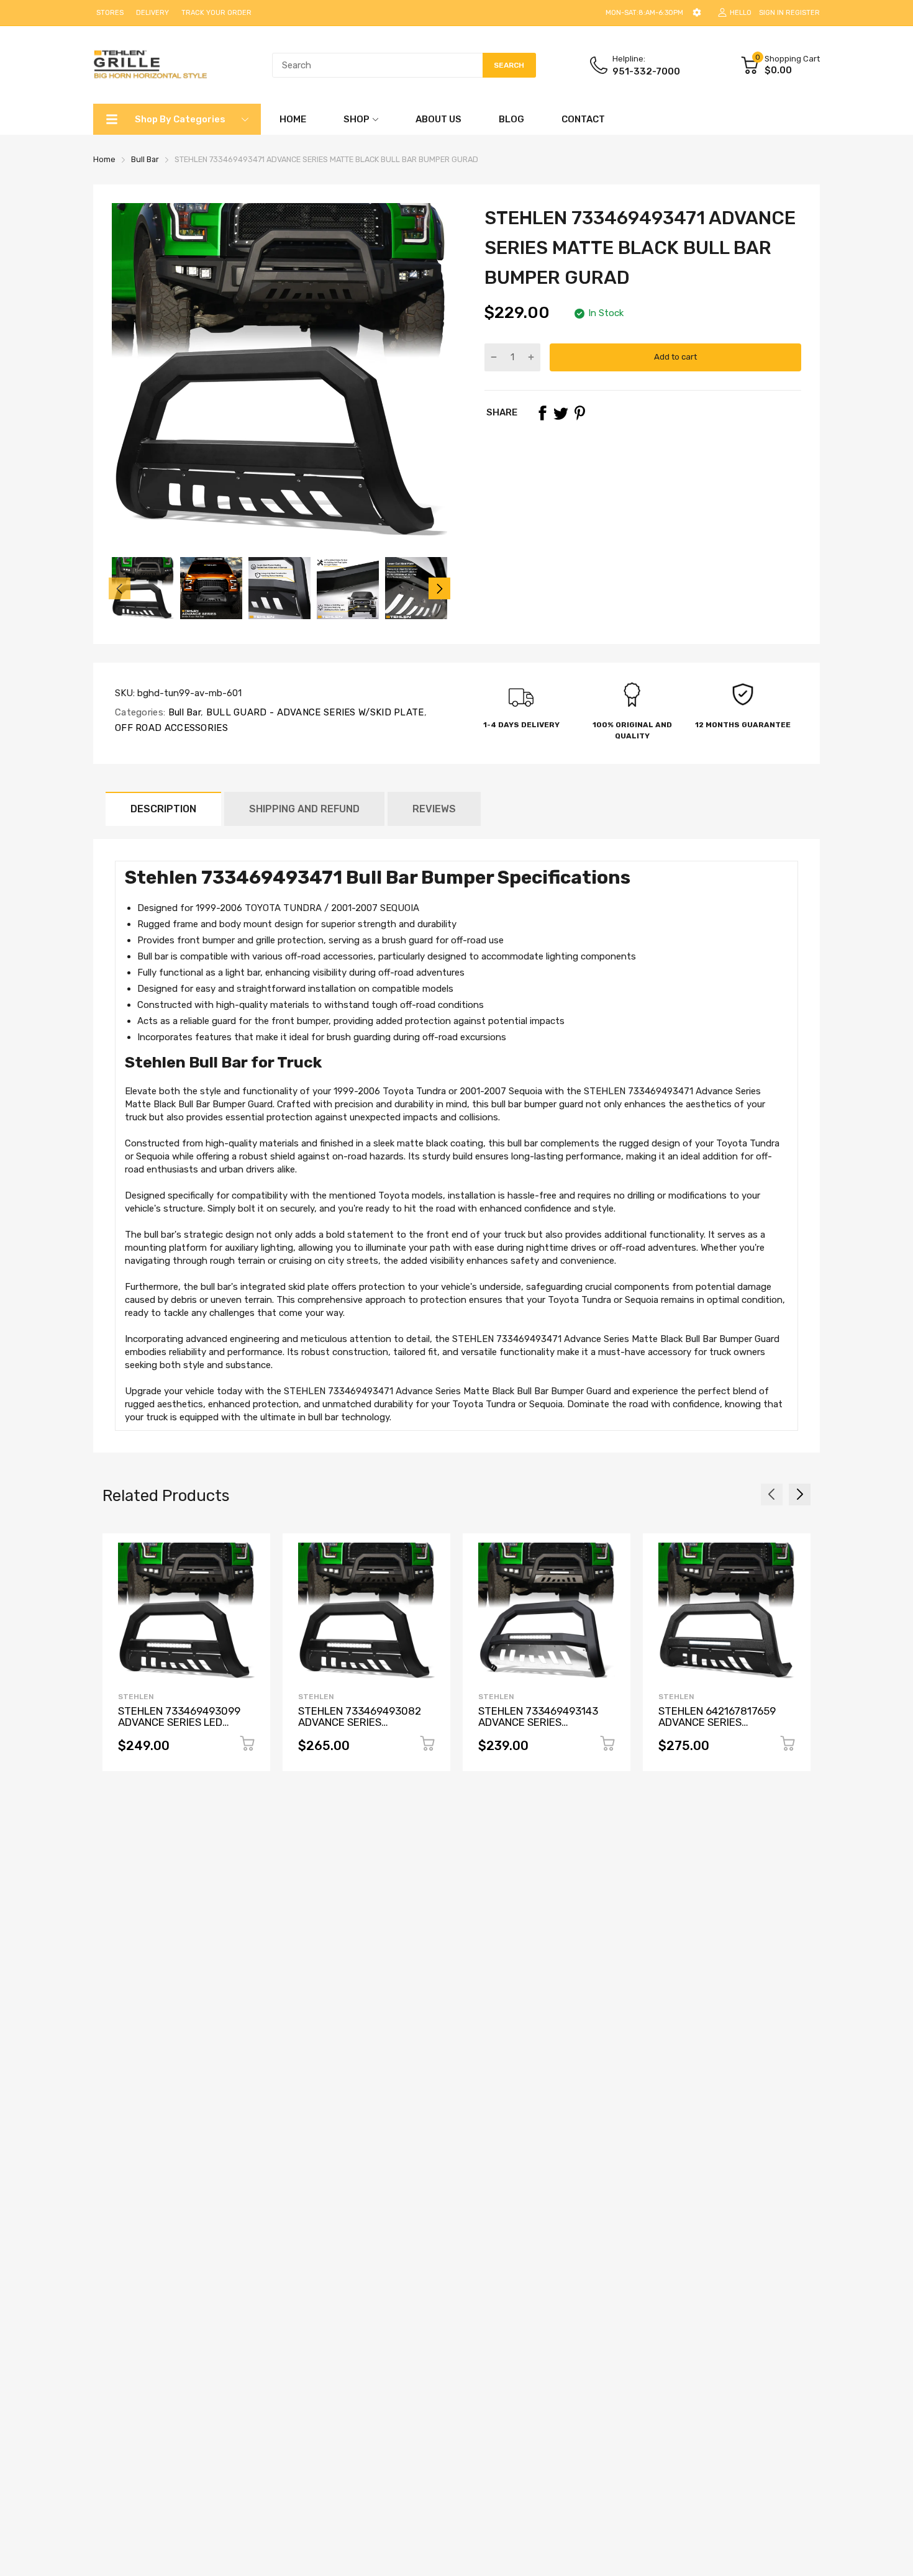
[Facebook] (542, 413)
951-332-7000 (646, 71)
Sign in (771, 13)
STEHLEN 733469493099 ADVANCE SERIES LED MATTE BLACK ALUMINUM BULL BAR (179, 1728)
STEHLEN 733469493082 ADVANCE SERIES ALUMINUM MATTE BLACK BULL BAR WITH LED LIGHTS (365, 1728)
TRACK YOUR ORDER (216, 13)
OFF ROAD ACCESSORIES (171, 728)
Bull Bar (183, 712)
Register (803, 13)
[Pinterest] (579, 413)
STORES (110, 13)
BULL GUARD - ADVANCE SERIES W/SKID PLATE (313, 712)
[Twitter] (561, 413)
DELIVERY (152, 13)
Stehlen (136, 1697)
